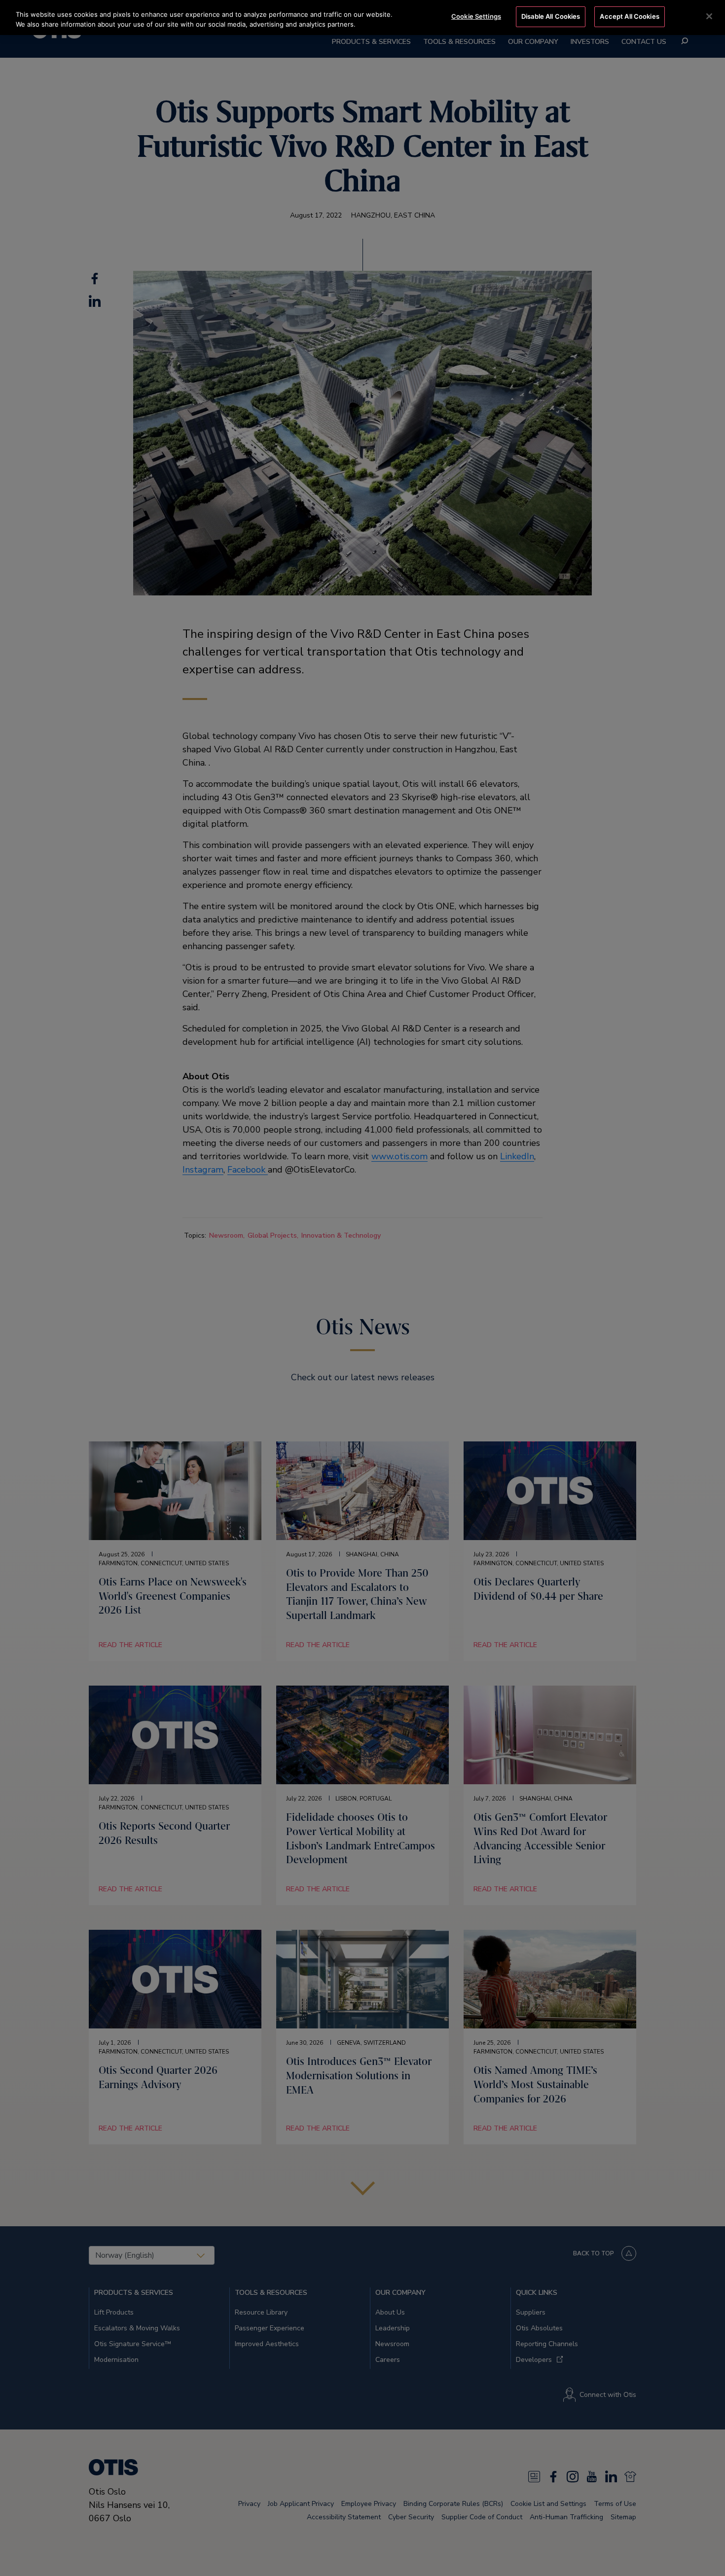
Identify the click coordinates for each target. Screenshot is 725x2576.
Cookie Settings (476, 16)
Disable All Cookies (551, 16)
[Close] (709, 16)
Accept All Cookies (629, 16)
